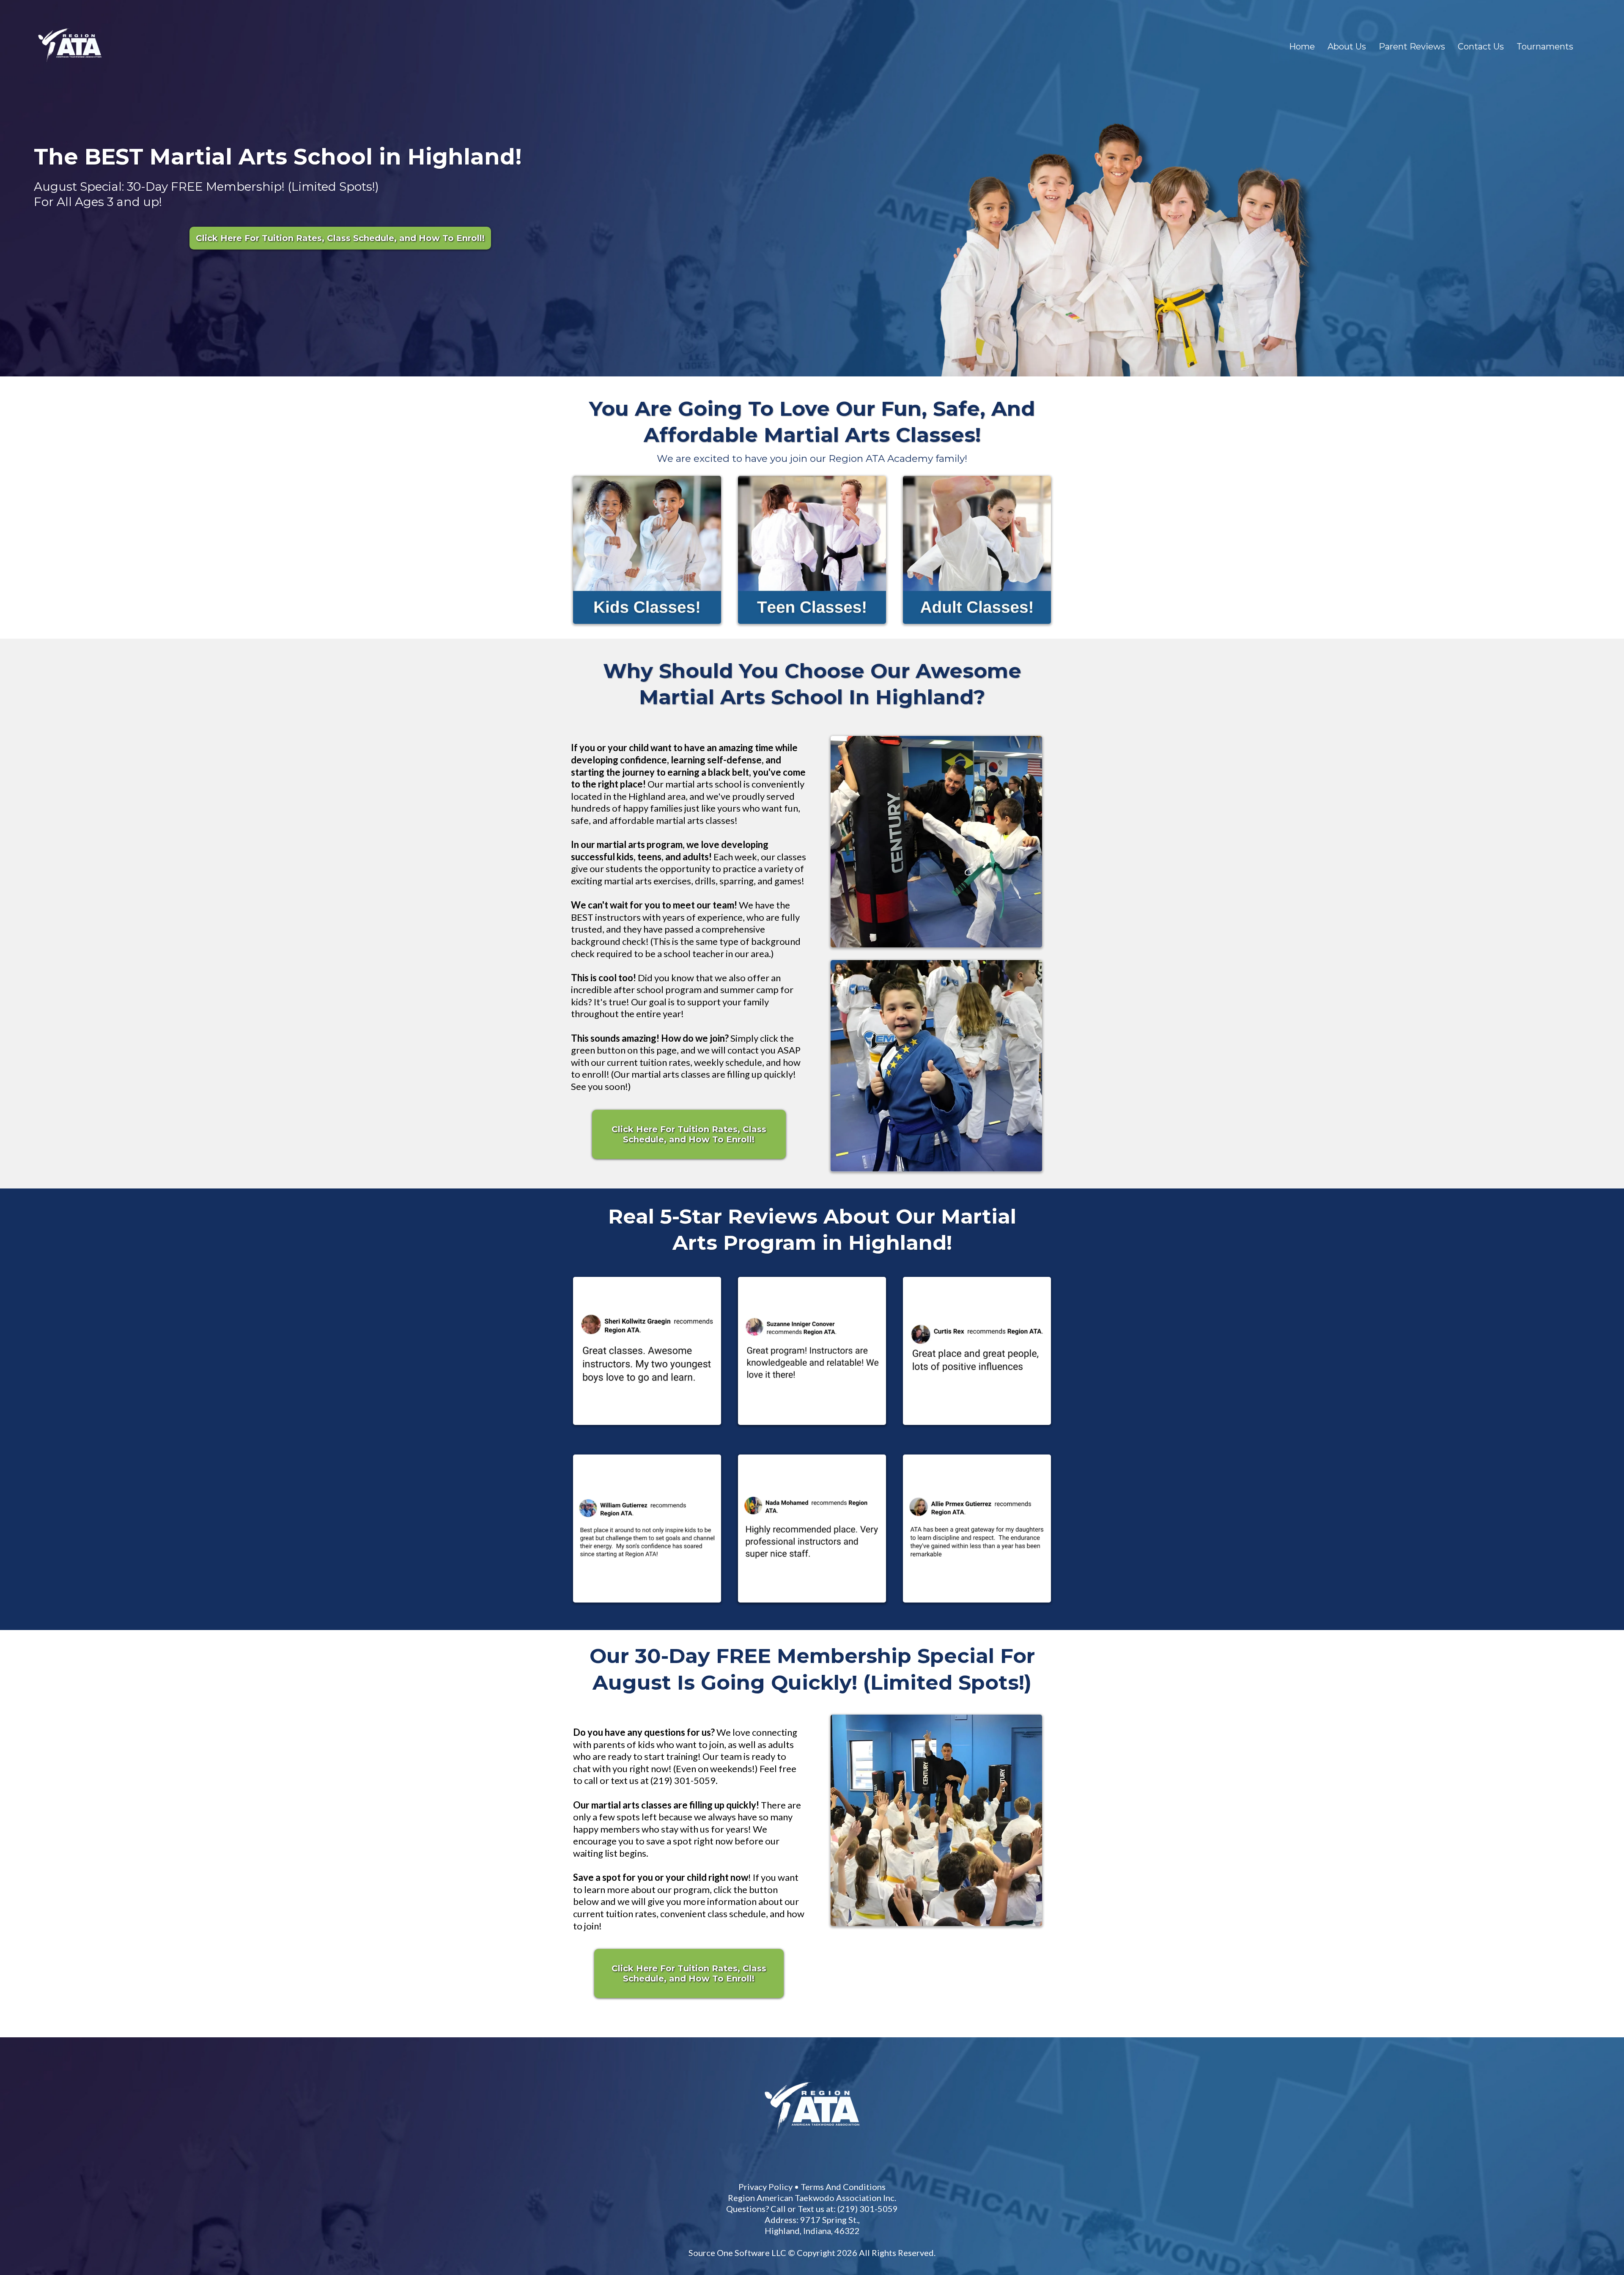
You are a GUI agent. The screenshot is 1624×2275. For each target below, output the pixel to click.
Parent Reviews (1412, 47)
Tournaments (1545, 47)
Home (1302, 47)
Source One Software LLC (881, 2002)
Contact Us (1481, 47)
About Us (1347, 47)
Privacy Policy (890, 1936)
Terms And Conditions (967, 1936)
